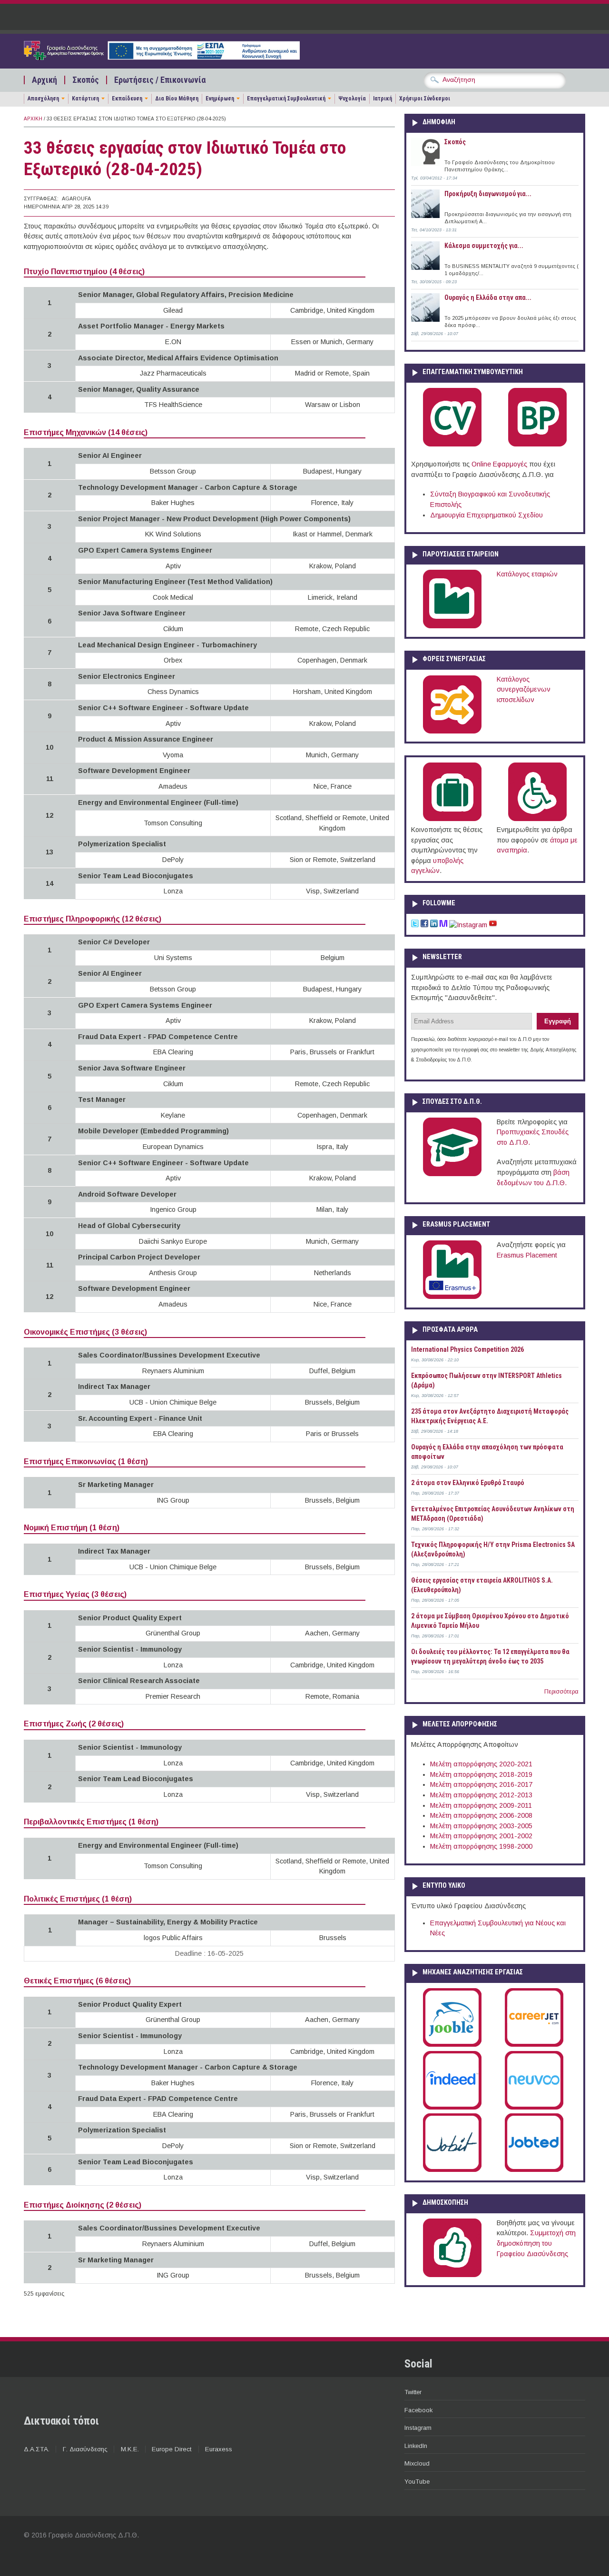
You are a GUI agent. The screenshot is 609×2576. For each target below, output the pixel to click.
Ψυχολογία (352, 99)
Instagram (418, 2428)
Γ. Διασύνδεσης (85, 2449)
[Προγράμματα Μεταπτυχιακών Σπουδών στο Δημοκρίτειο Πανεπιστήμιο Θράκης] (452, 1174)
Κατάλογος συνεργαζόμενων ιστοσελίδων (524, 689)
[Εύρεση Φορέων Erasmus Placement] (452, 1297)
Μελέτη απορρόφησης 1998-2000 (481, 1846)
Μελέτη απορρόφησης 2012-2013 (481, 1795)
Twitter (413, 2392)
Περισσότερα (561, 1692)
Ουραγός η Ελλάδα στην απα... (488, 297)
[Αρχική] (162, 58)
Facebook (418, 2410)
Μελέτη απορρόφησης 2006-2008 (481, 1815)
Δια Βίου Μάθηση (177, 99)
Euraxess (219, 2449)
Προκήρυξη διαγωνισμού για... (488, 194)
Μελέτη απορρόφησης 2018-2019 (481, 1774)
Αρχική (44, 80)
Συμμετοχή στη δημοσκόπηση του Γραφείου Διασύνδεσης (536, 2243)
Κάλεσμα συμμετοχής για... (484, 246)
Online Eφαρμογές (499, 464)
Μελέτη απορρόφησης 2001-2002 (481, 1836)
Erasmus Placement (527, 1255)
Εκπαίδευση (127, 99)
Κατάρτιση (85, 99)
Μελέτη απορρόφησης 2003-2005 (481, 1826)
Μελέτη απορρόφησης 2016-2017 (481, 1784)
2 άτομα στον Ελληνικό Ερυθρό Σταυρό (468, 1483)
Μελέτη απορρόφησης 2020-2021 (481, 1764)
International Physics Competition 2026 (467, 1349)
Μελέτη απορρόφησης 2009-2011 (481, 1805)
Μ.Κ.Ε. (130, 2449)
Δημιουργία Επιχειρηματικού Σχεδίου (486, 515)
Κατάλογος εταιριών (527, 574)
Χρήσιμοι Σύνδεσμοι (425, 99)
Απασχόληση (43, 99)
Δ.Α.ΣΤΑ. (37, 2449)
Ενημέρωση (220, 99)
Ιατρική (383, 99)
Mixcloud (417, 2463)
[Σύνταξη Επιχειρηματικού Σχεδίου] (537, 445)
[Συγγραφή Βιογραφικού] (452, 445)
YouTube (417, 2482)
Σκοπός (86, 80)
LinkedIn (416, 2446)
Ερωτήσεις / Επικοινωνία (160, 80)
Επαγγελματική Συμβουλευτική (286, 99)
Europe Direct (172, 2449)
